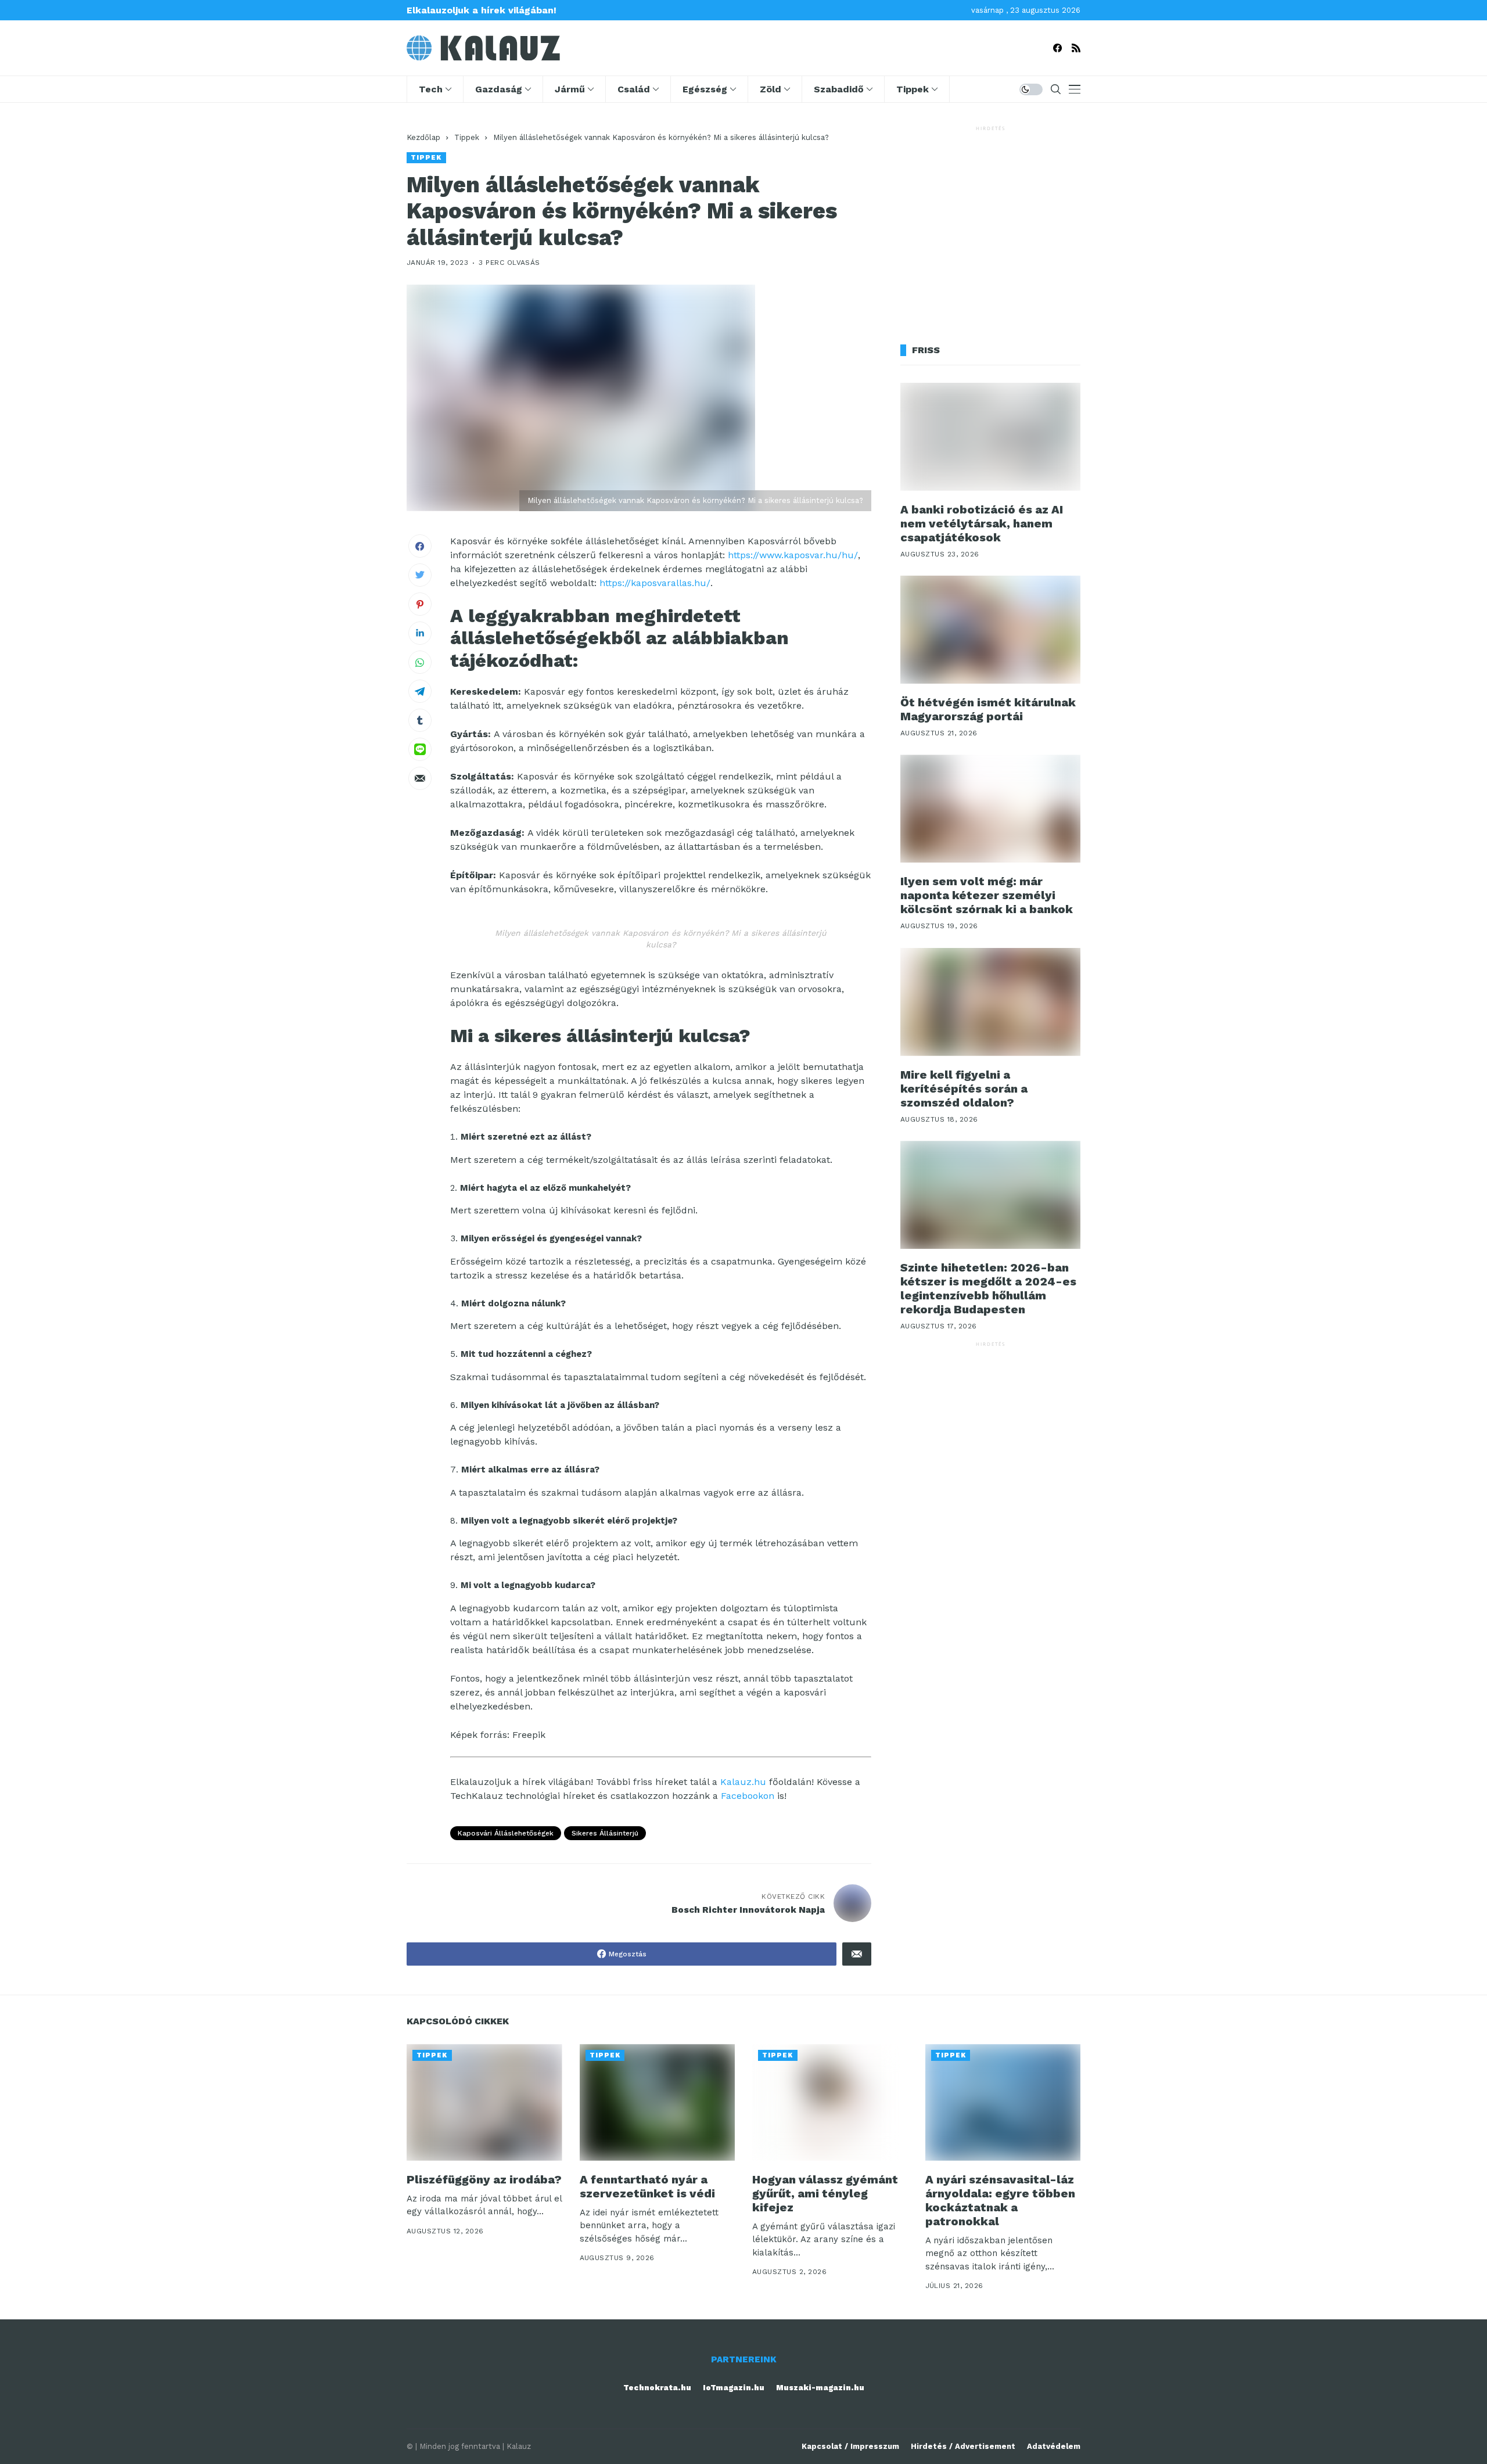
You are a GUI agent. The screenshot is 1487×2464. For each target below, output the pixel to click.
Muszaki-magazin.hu (820, 2388)
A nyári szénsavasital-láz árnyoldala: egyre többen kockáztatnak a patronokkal (1000, 2200)
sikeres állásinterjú (605, 1833)
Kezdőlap (423, 137)
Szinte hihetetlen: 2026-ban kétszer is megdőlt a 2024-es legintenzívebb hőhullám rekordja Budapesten (988, 1288)
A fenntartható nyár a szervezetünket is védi (647, 2186)
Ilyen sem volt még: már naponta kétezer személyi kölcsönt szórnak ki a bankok (987, 895)
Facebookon (748, 1796)
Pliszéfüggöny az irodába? (484, 2179)
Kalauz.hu (743, 1782)
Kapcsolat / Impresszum (850, 2446)
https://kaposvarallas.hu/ (655, 583)
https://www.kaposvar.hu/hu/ (793, 555)
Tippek (467, 137)
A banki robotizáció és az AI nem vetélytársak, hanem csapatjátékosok (982, 523)
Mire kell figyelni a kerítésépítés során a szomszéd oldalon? (964, 1089)
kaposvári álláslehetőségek (506, 1833)
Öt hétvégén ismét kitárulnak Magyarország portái (988, 709)
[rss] (1076, 48)
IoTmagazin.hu (734, 2388)
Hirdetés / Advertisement (963, 2446)
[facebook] (1057, 48)
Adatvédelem (1054, 2446)
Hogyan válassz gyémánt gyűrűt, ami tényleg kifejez (825, 2193)
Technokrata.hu (657, 2388)
